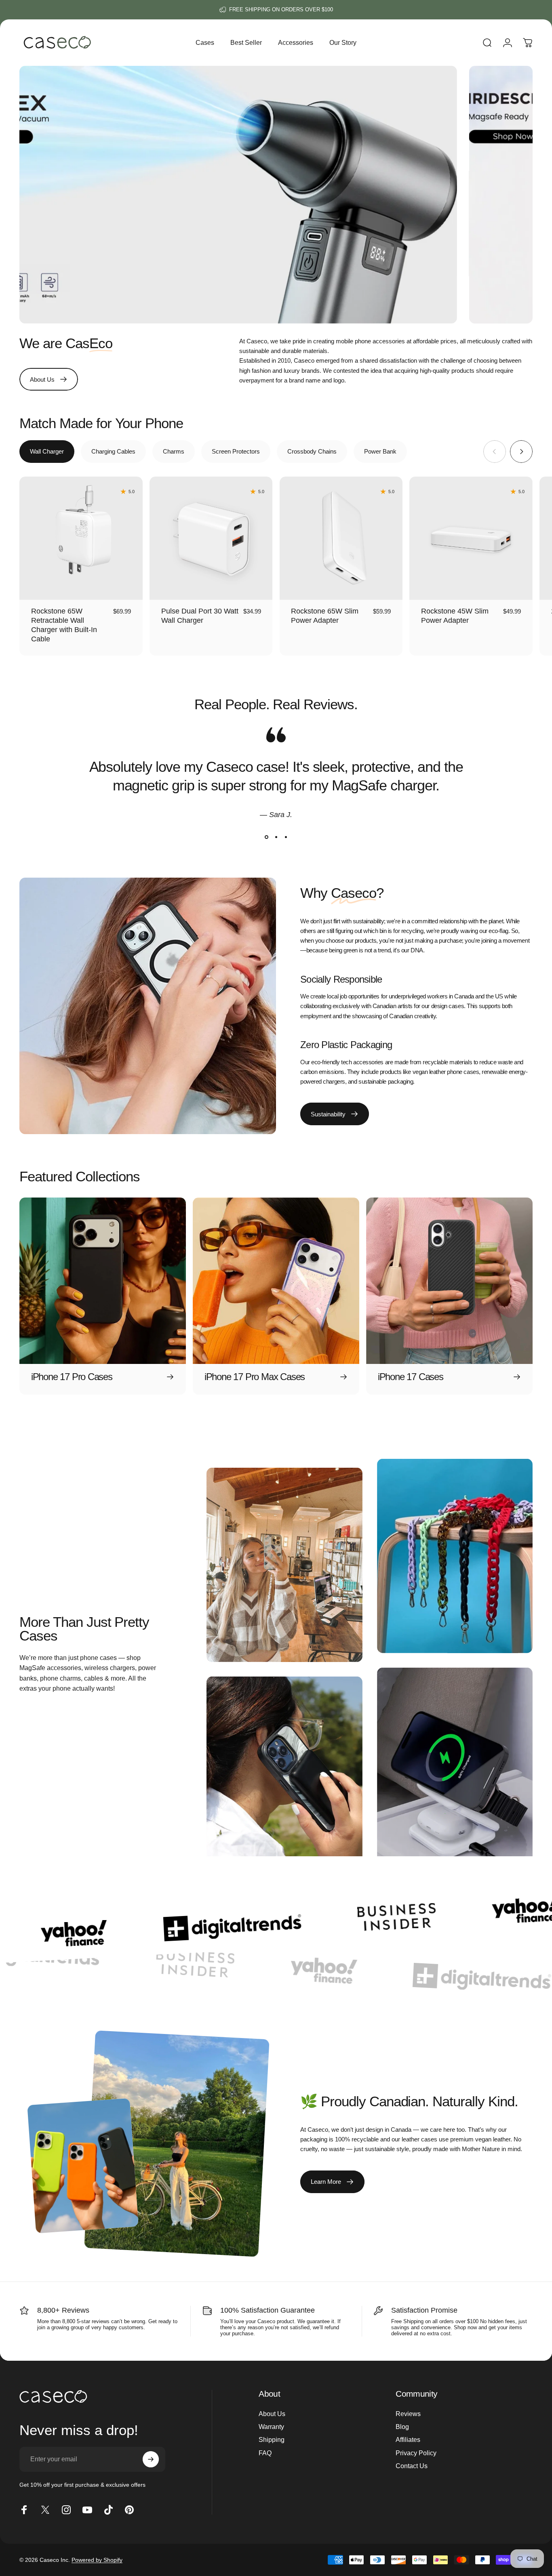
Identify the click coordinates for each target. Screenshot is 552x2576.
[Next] (521, 452)
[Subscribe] (151, 2459)
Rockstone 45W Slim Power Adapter (455, 616)
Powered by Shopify (97, 2560)
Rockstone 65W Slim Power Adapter (325, 616)
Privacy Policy (416, 2453)
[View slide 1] (266, 837)
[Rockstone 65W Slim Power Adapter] (341, 538)
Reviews (408, 2414)
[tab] (47, 452)
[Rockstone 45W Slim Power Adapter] (471, 538)
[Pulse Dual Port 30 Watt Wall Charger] (211, 538)
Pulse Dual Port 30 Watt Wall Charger (200, 616)
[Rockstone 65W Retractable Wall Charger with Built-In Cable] (81, 538)
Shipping (272, 2439)
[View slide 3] (286, 837)
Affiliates (408, 2439)
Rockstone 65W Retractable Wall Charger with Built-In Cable (64, 625)
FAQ (265, 2453)
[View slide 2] (276, 837)
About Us (272, 2414)
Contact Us (412, 2466)
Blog (402, 2427)
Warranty (271, 2427)
